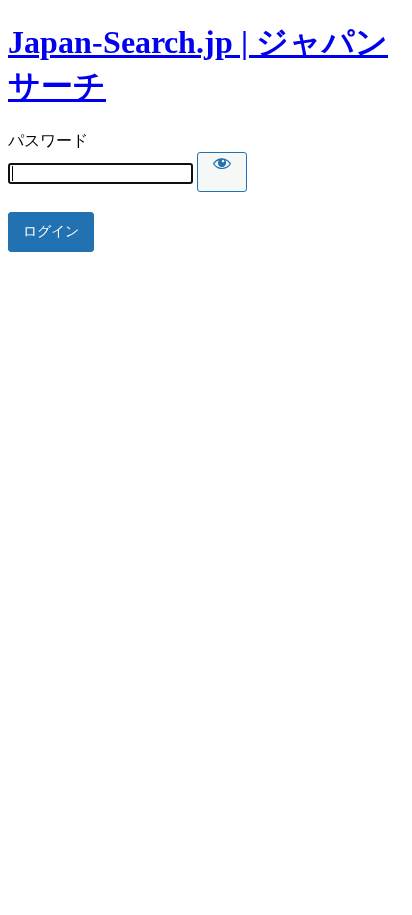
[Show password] (222, 172)
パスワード (48, 140)
